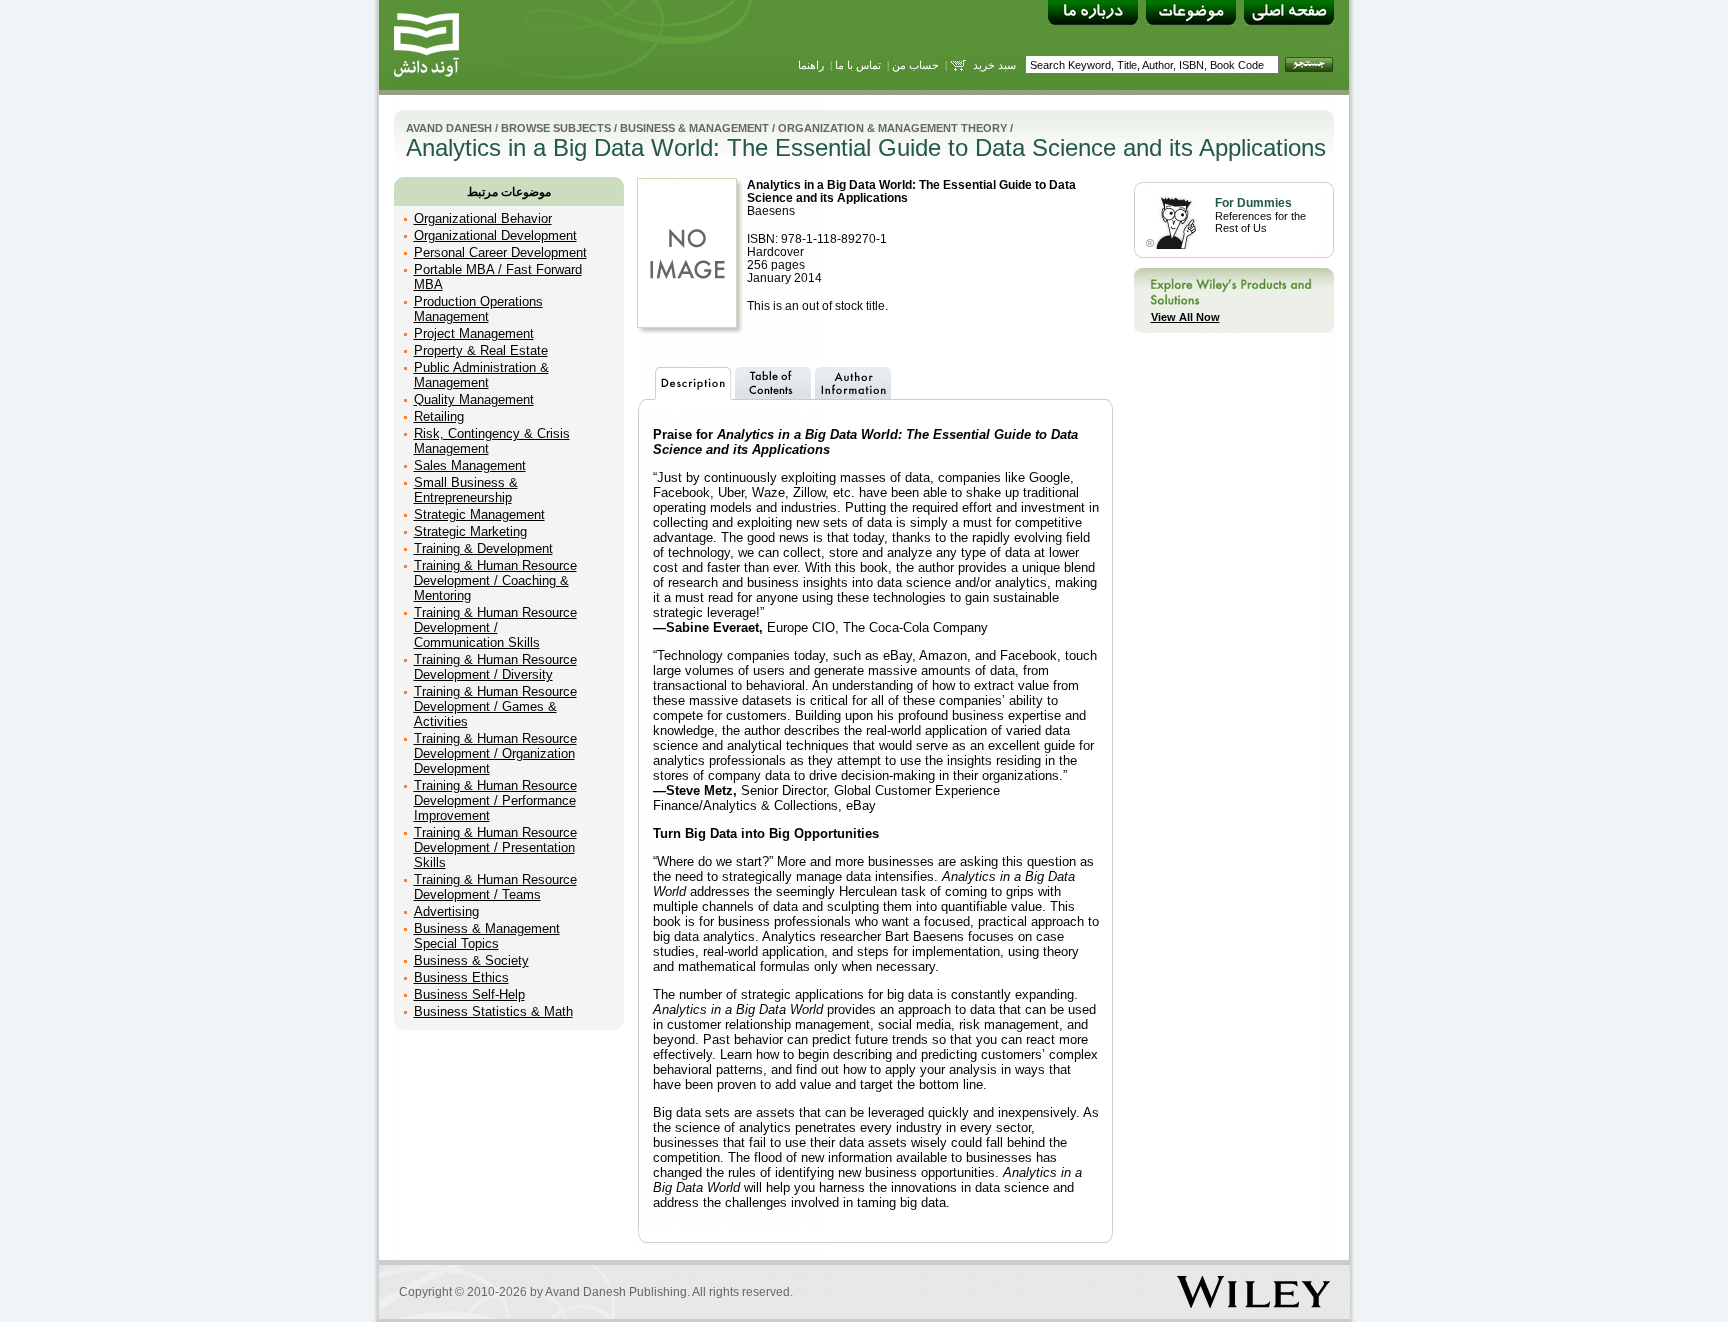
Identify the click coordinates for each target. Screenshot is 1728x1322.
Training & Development (483, 548)
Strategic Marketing (470, 531)
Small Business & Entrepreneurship (466, 490)
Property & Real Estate (481, 350)
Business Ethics (461, 977)
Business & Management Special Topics (487, 936)
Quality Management (474, 399)
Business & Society (471, 960)
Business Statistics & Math (493, 1011)
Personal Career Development (500, 252)
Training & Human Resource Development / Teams (495, 887)
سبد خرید (994, 65)
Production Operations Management (478, 309)
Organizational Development (495, 235)
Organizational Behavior (483, 218)
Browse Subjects (556, 128)
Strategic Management (479, 514)
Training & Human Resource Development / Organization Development (495, 753)
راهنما (811, 65)
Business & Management (694, 128)
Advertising (446, 911)
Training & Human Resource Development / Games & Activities (495, 706)
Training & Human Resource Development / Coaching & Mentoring (495, 580)
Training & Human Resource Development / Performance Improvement (495, 800)
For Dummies (1253, 203)
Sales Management (470, 465)
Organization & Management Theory (892, 128)
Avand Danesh (449, 128)
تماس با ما (858, 65)
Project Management (474, 333)
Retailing (439, 416)
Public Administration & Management (481, 375)
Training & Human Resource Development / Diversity (495, 667)
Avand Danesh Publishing (616, 1292)
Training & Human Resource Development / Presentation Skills (495, 847)
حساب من (915, 65)
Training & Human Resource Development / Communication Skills (495, 627)
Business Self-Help (469, 994)
